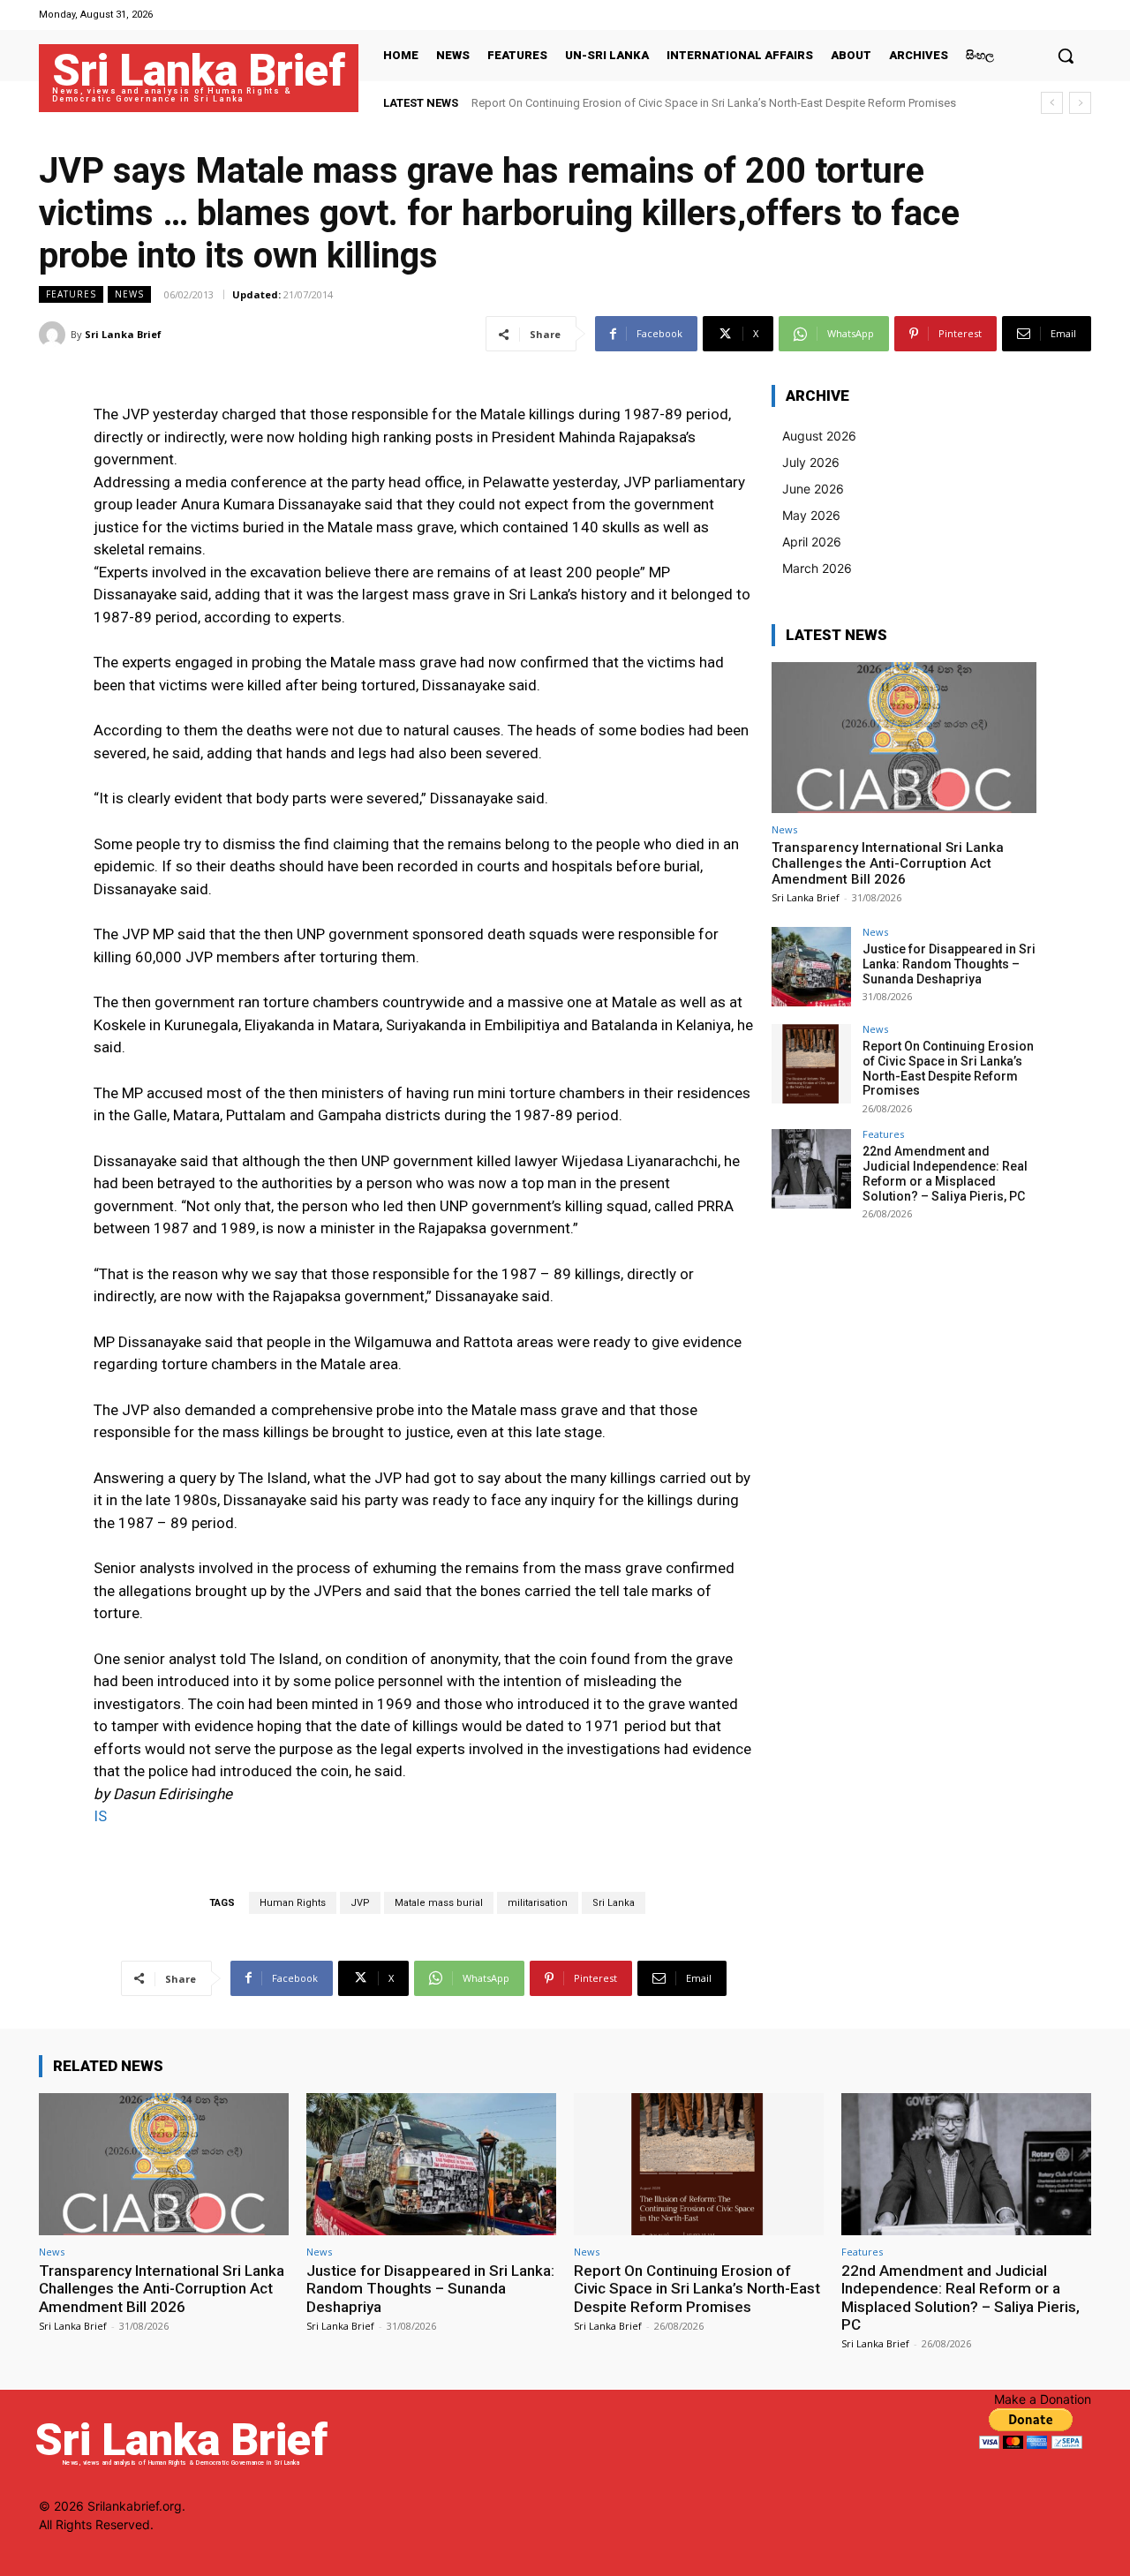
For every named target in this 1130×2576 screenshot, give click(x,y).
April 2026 (812, 542)
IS (100, 1816)
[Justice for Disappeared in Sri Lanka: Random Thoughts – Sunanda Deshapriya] (811, 967)
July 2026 (811, 462)
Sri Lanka (614, 1903)
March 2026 (817, 568)
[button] (1066, 56)
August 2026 (819, 436)
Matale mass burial (439, 1903)
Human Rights (293, 1903)
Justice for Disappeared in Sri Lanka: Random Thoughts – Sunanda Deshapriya (949, 964)
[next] (1080, 103)
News (129, 294)
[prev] (1052, 103)
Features (71, 294)
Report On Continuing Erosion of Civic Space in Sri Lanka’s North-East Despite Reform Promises (714, 103)
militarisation (538, 1903)
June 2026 (813, 489)
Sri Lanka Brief (123, 334)
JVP (360, 1903)
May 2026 (811, 515)
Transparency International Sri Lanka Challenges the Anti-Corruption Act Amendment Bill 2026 (888, 863)
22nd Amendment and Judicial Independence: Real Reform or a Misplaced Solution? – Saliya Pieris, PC (945, 1173)
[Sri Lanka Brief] (55, 335)
